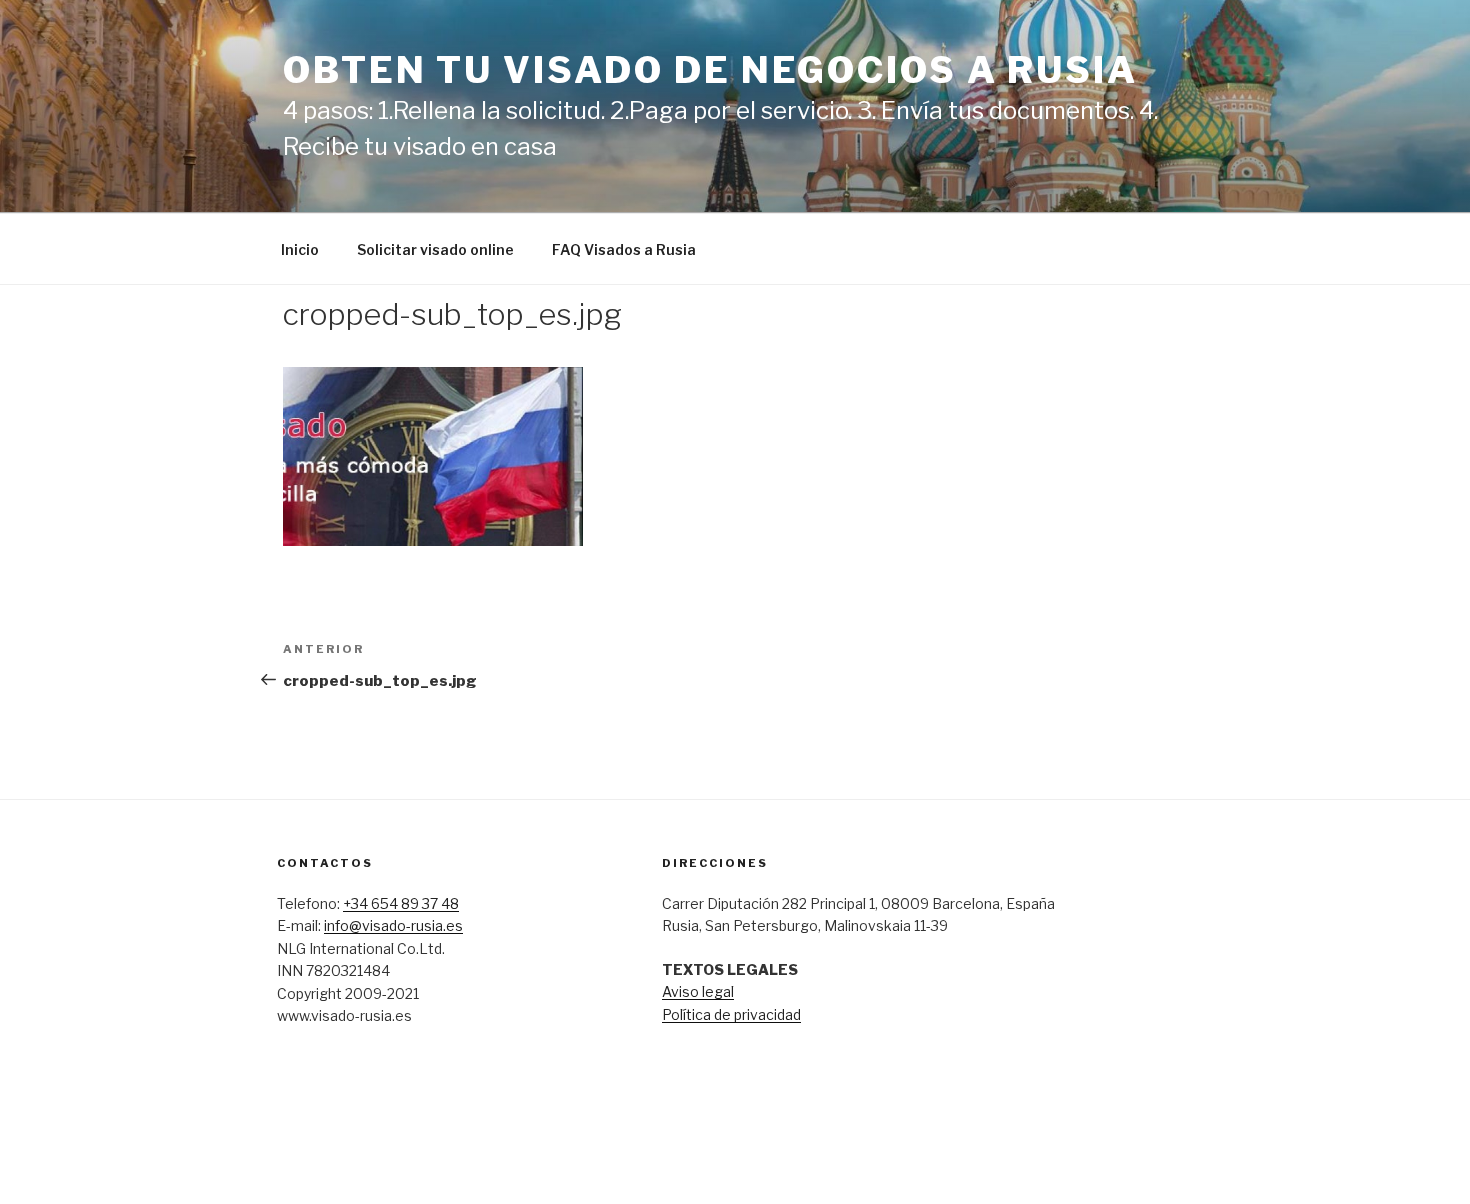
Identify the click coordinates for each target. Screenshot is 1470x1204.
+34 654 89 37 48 (401, 903)
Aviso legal (698, 991)
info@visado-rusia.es (393, 925)
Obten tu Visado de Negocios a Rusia (710, 70)
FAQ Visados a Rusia (624, 249)
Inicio (300, 249)
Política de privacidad (731, 1014)
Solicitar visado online (435, 249)
